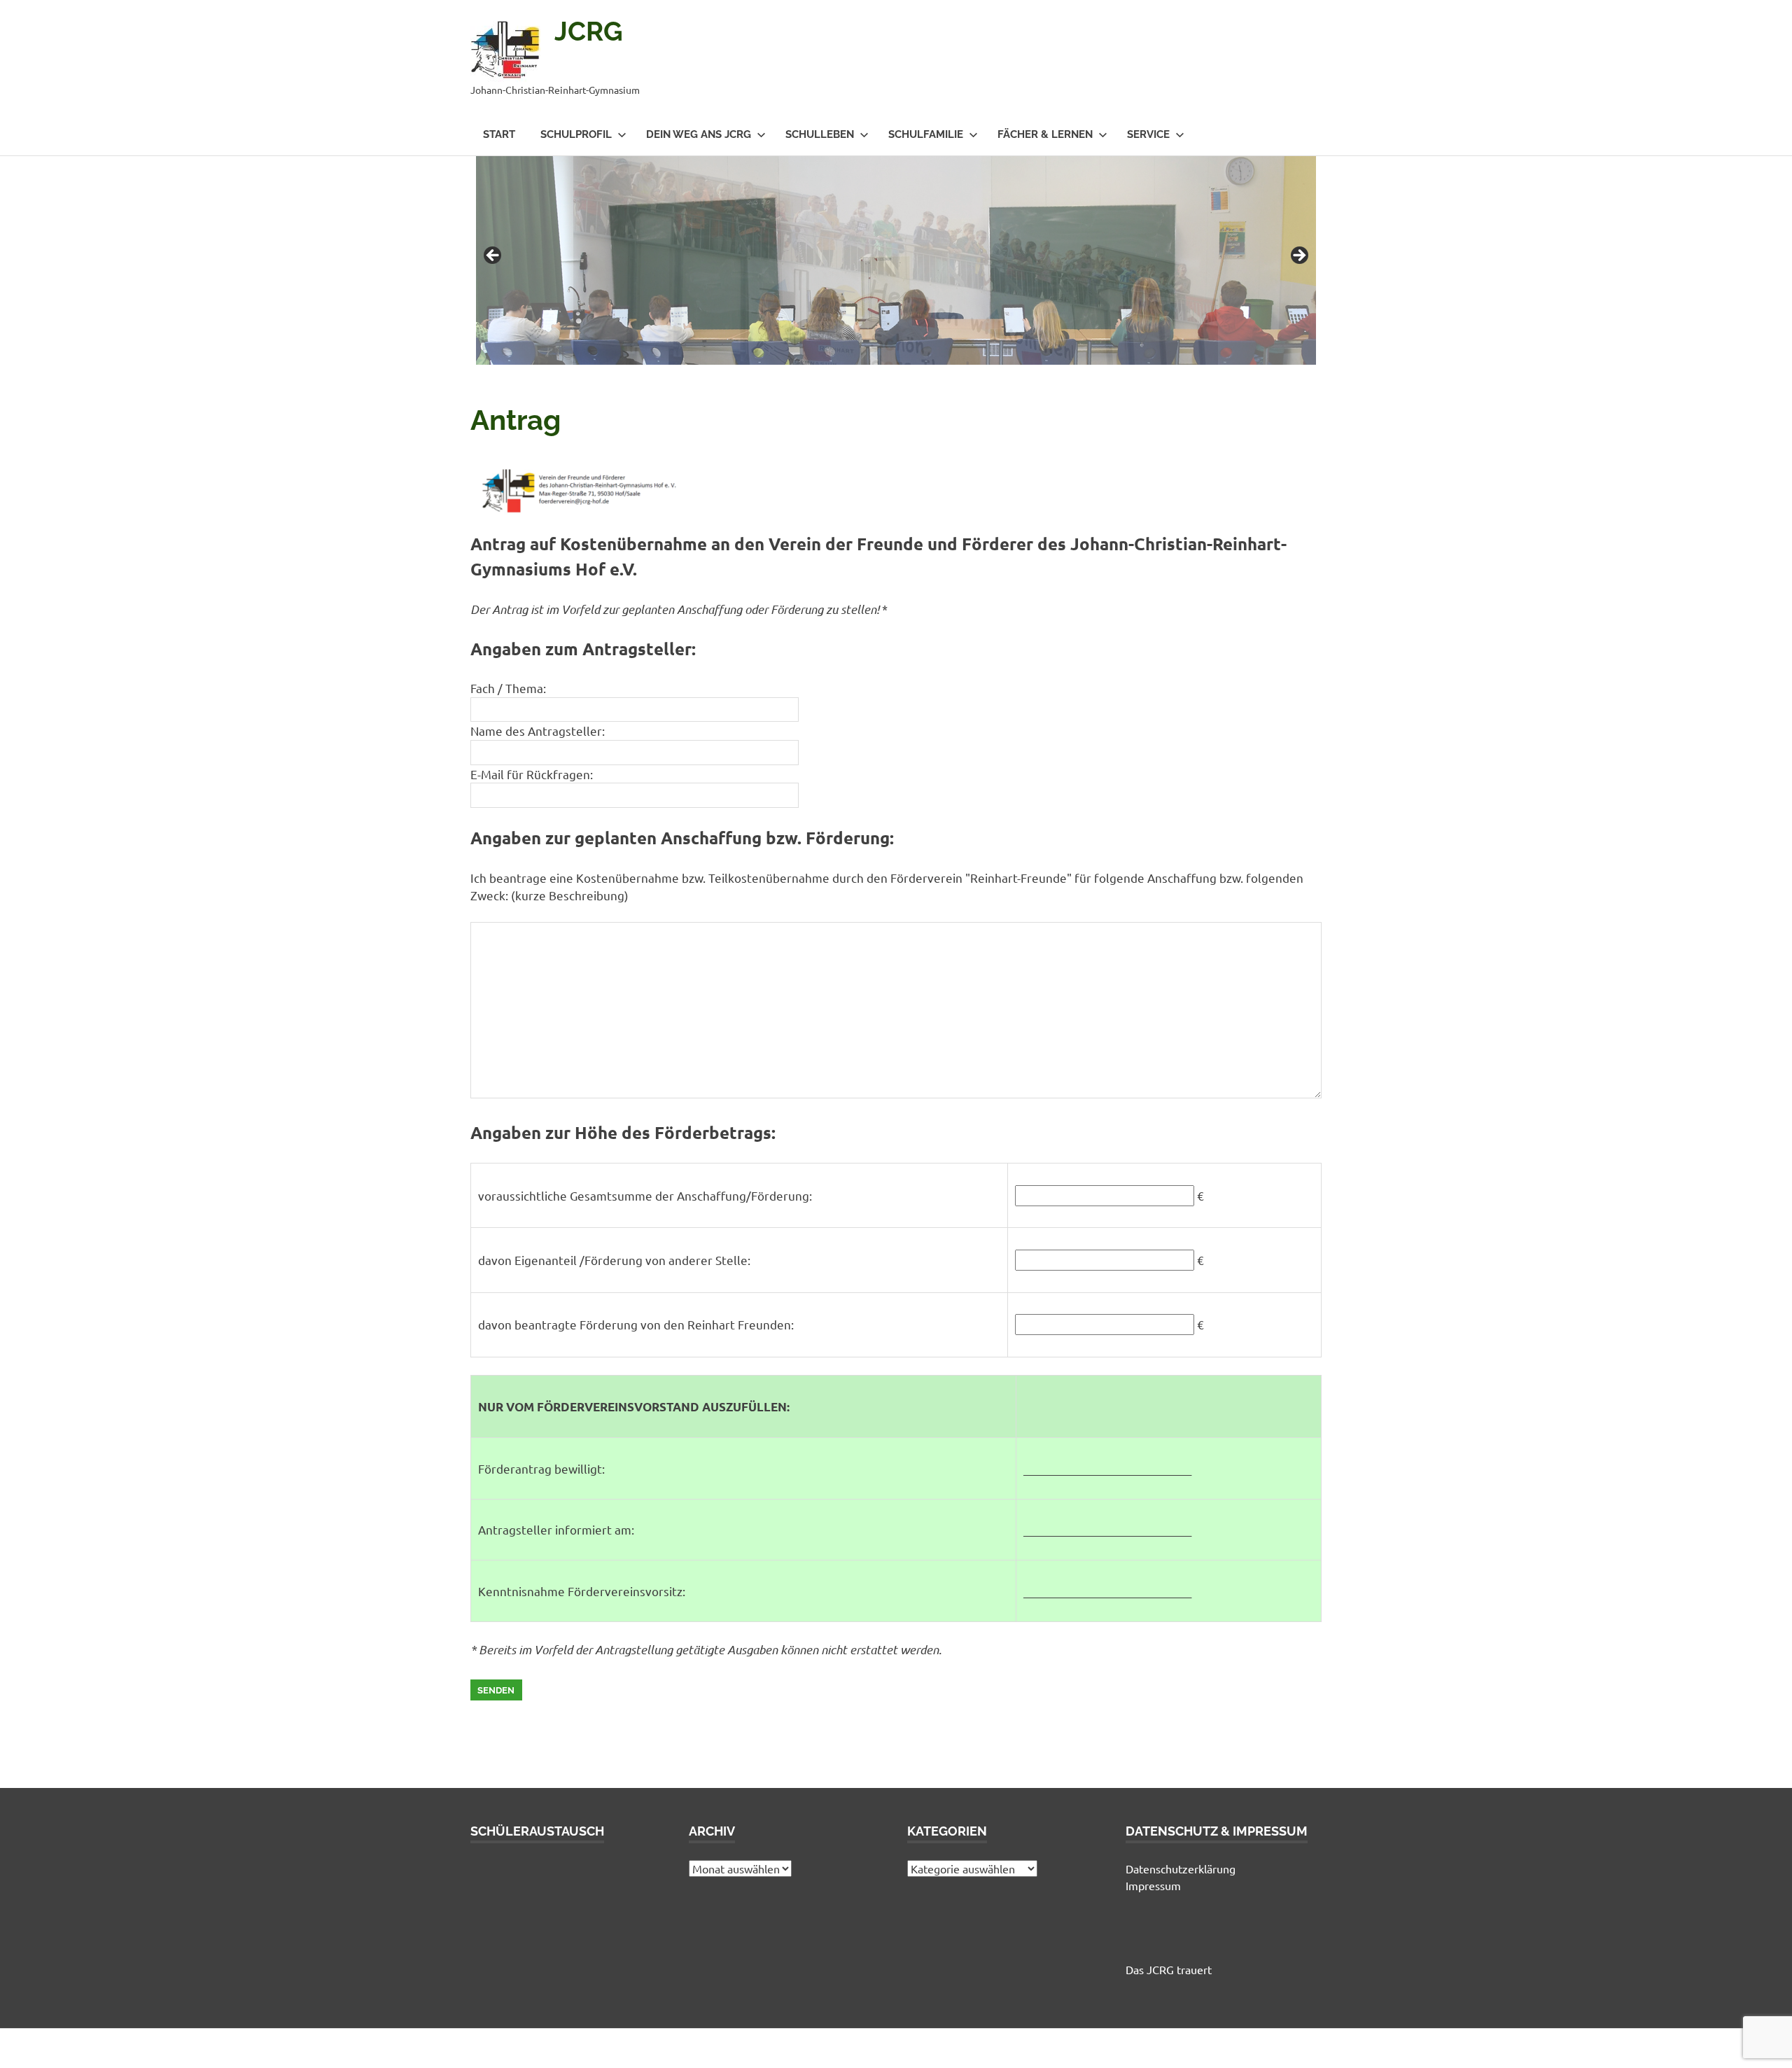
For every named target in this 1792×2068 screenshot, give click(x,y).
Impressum (1153, 1885)
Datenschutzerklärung (1181, 1868)
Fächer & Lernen (1045, 134)
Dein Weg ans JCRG (699, 134)
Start (499, 134)
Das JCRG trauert (1169, 1969)
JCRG (589, 31)
